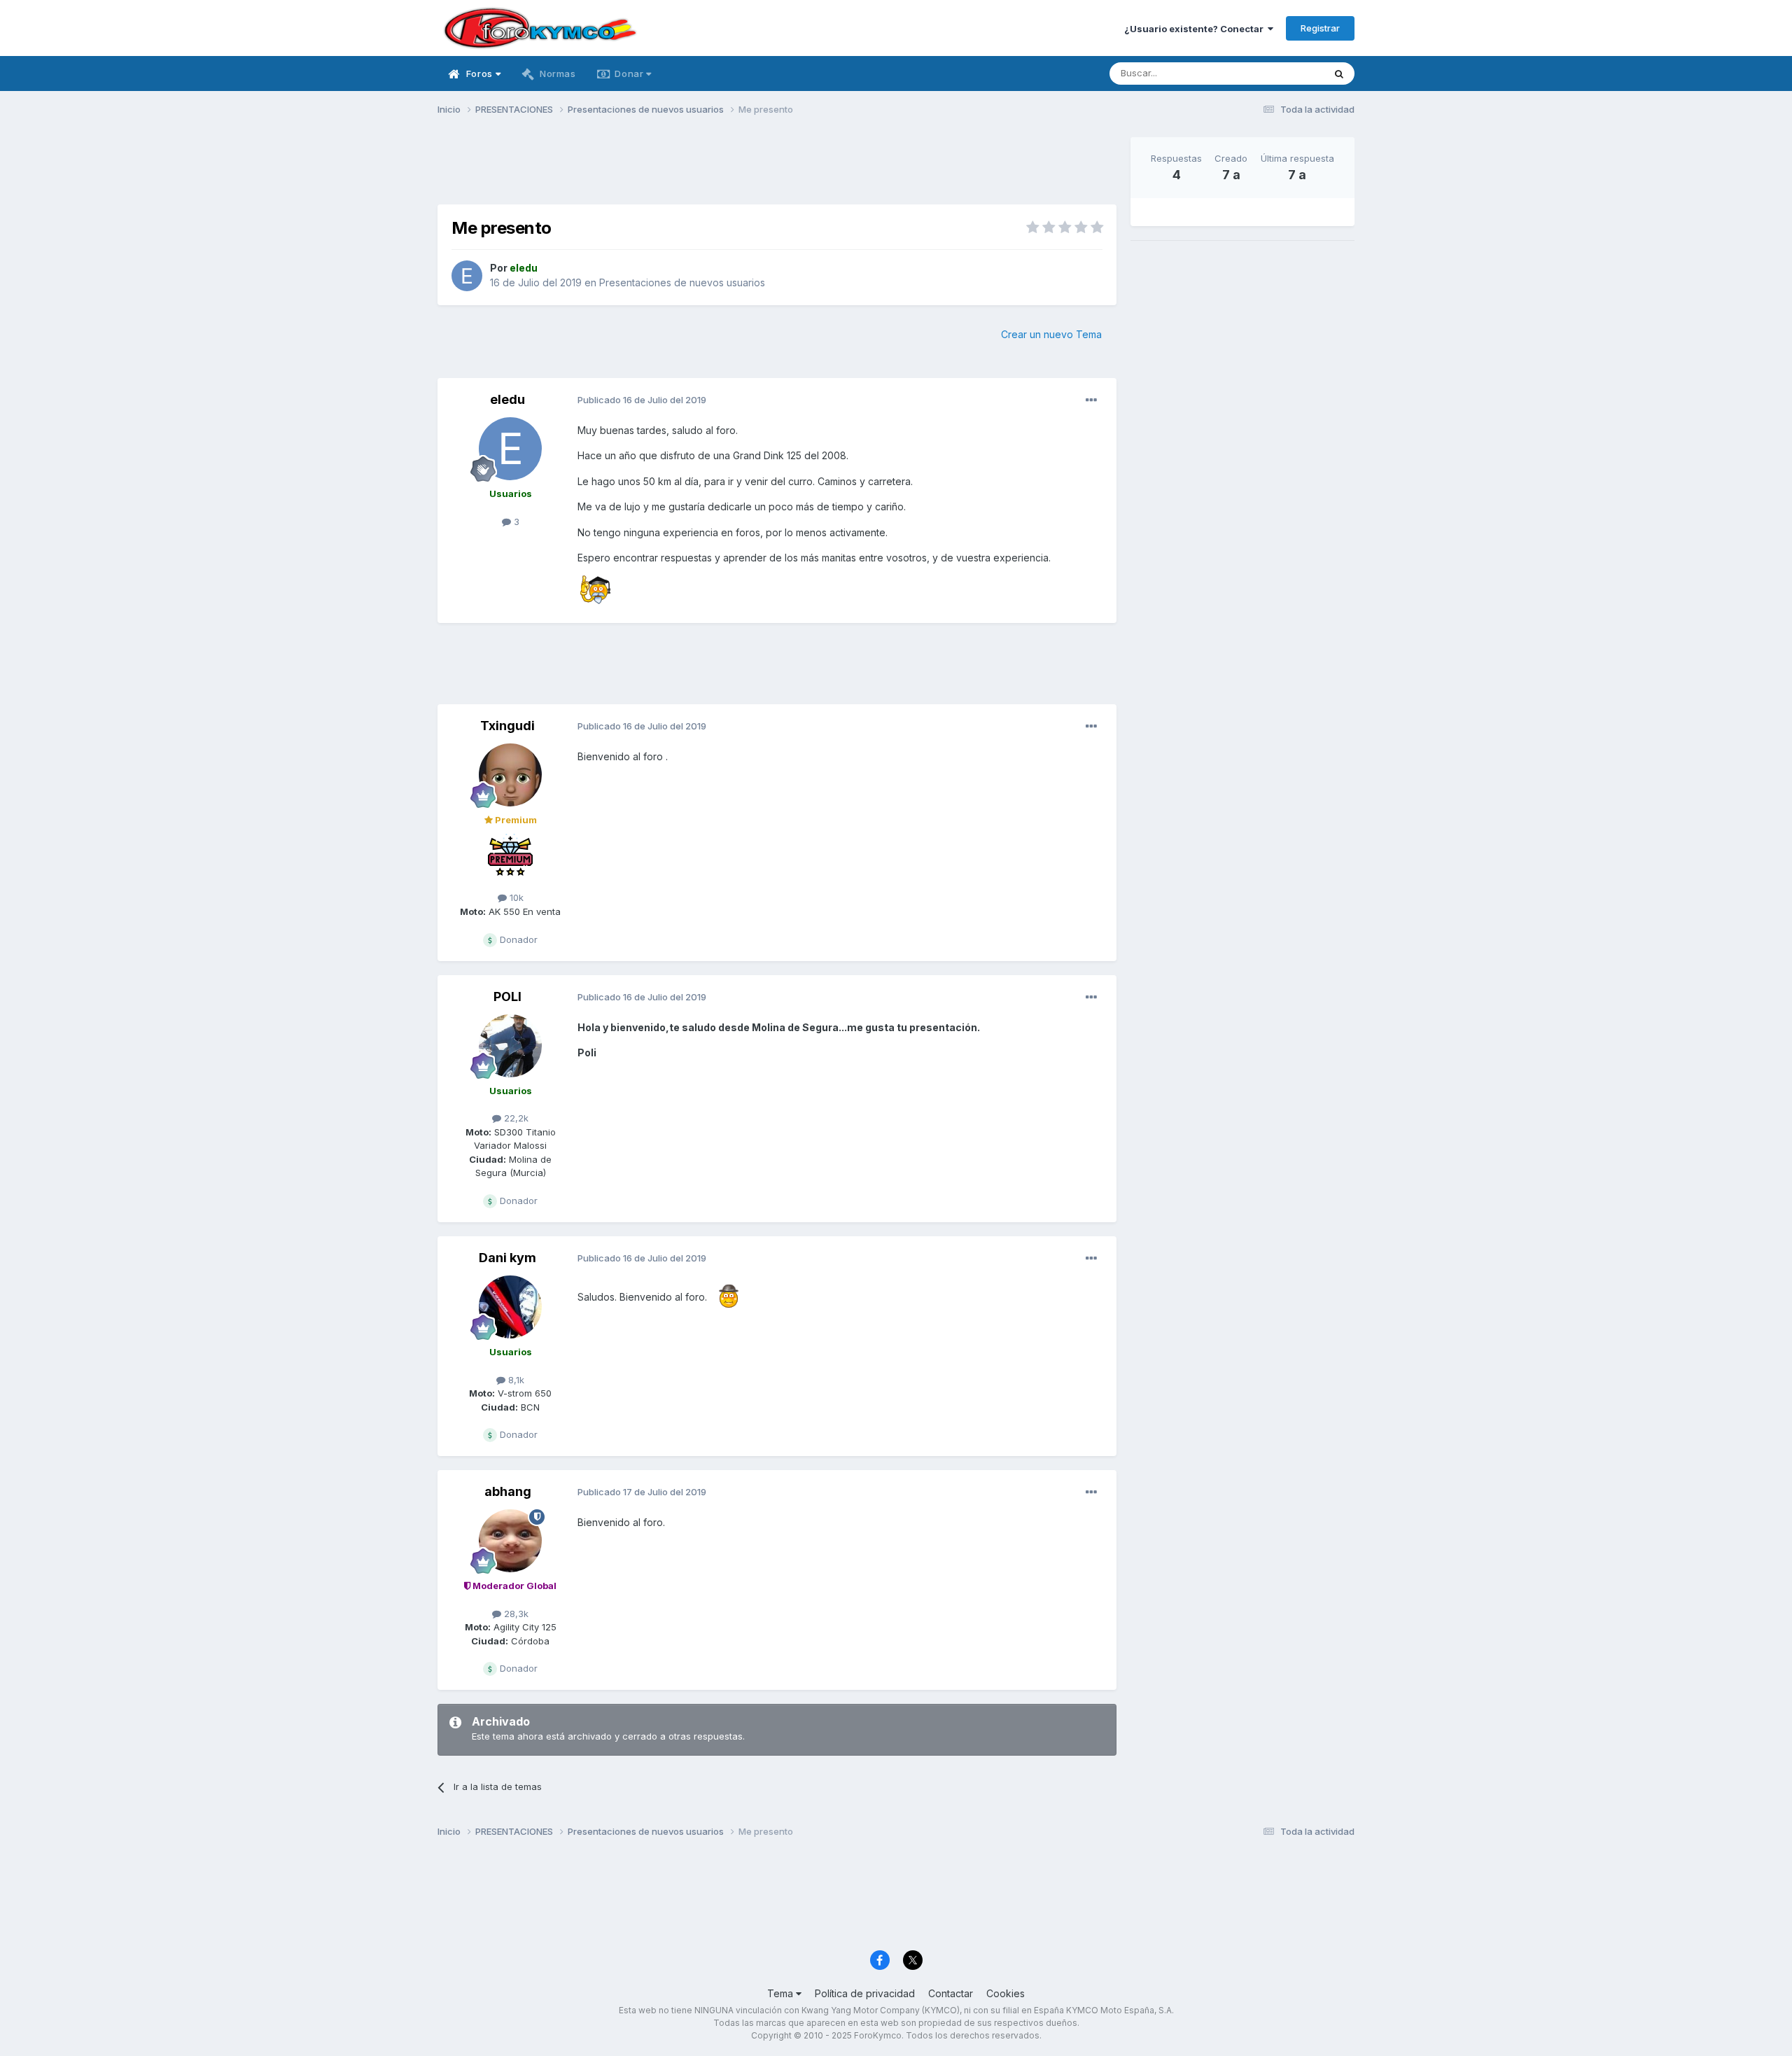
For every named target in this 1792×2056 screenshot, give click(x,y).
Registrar (1320, 28)
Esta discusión (1275, 73)
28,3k (515, 1614)
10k (515, 897)
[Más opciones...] (1091, 400)
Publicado (642, 400)
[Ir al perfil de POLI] (510, 1046)
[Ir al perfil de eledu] (467, 276)
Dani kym (507, 1258)
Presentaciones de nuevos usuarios (682, 282)
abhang (508, 1491)
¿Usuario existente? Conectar (1196, 29)
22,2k (515, 1118)
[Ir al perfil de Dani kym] (510, 1307)
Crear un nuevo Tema (1051, 334)
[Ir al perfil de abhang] (510, 1541)
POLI (507, 996)
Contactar (951, 1993)
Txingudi (507, 726)
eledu (507, 399)
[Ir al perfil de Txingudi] (510, 775)
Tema (782, 1993)
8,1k (515, 1380)
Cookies (1006, 1993)
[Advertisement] (777, 169)
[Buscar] (1339, 74)
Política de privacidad (865, 1993)
